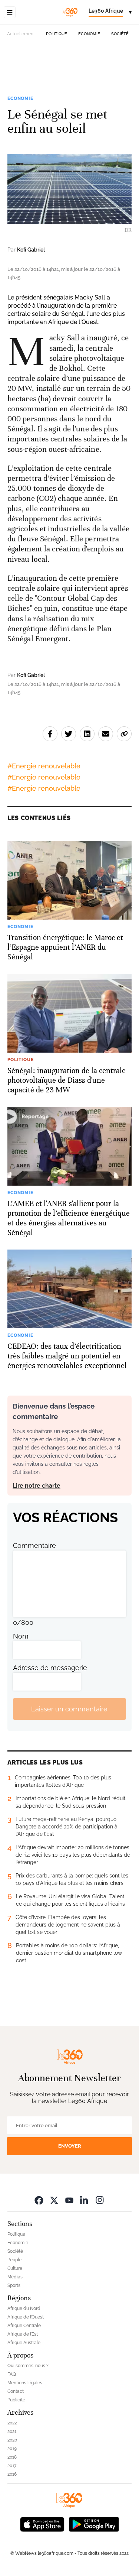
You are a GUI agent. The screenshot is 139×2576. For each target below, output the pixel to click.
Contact (16, 2391)
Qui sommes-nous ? (28, 2366)
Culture (15, 2268)
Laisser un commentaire (69, 1709)
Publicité (16, 2400)
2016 (12, 2474)
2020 (12, 2440)
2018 (12, 2457)
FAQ (12, 2374)
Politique (57, 34)
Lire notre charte (37, 1486)
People (14, 2260)
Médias (15, 2277)
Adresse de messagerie (50, 1668)
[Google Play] (94, 2523)
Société (120, 34)
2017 (12, 2466)
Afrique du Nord (24, 2308)
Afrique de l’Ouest (26, 2317)
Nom (21, 1636)
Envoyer (70, 2146)
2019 (12, 2449)
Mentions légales (25, 2383)
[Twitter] (54, 2200)
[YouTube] (69, 2200)
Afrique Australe (24, 2343)
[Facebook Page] (39, 2200)
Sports (14, 2285)
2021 (12, 2431)
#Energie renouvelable (44, 766)
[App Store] (42, 2523)
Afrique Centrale (24, 2326)
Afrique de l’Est (23, 2334)
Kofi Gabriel (31, 250)
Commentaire (34, 1545)
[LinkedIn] (85, 2200)
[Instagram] (100, 2200)
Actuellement (21, 34)
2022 (12, 2423)
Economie (89, 34)
